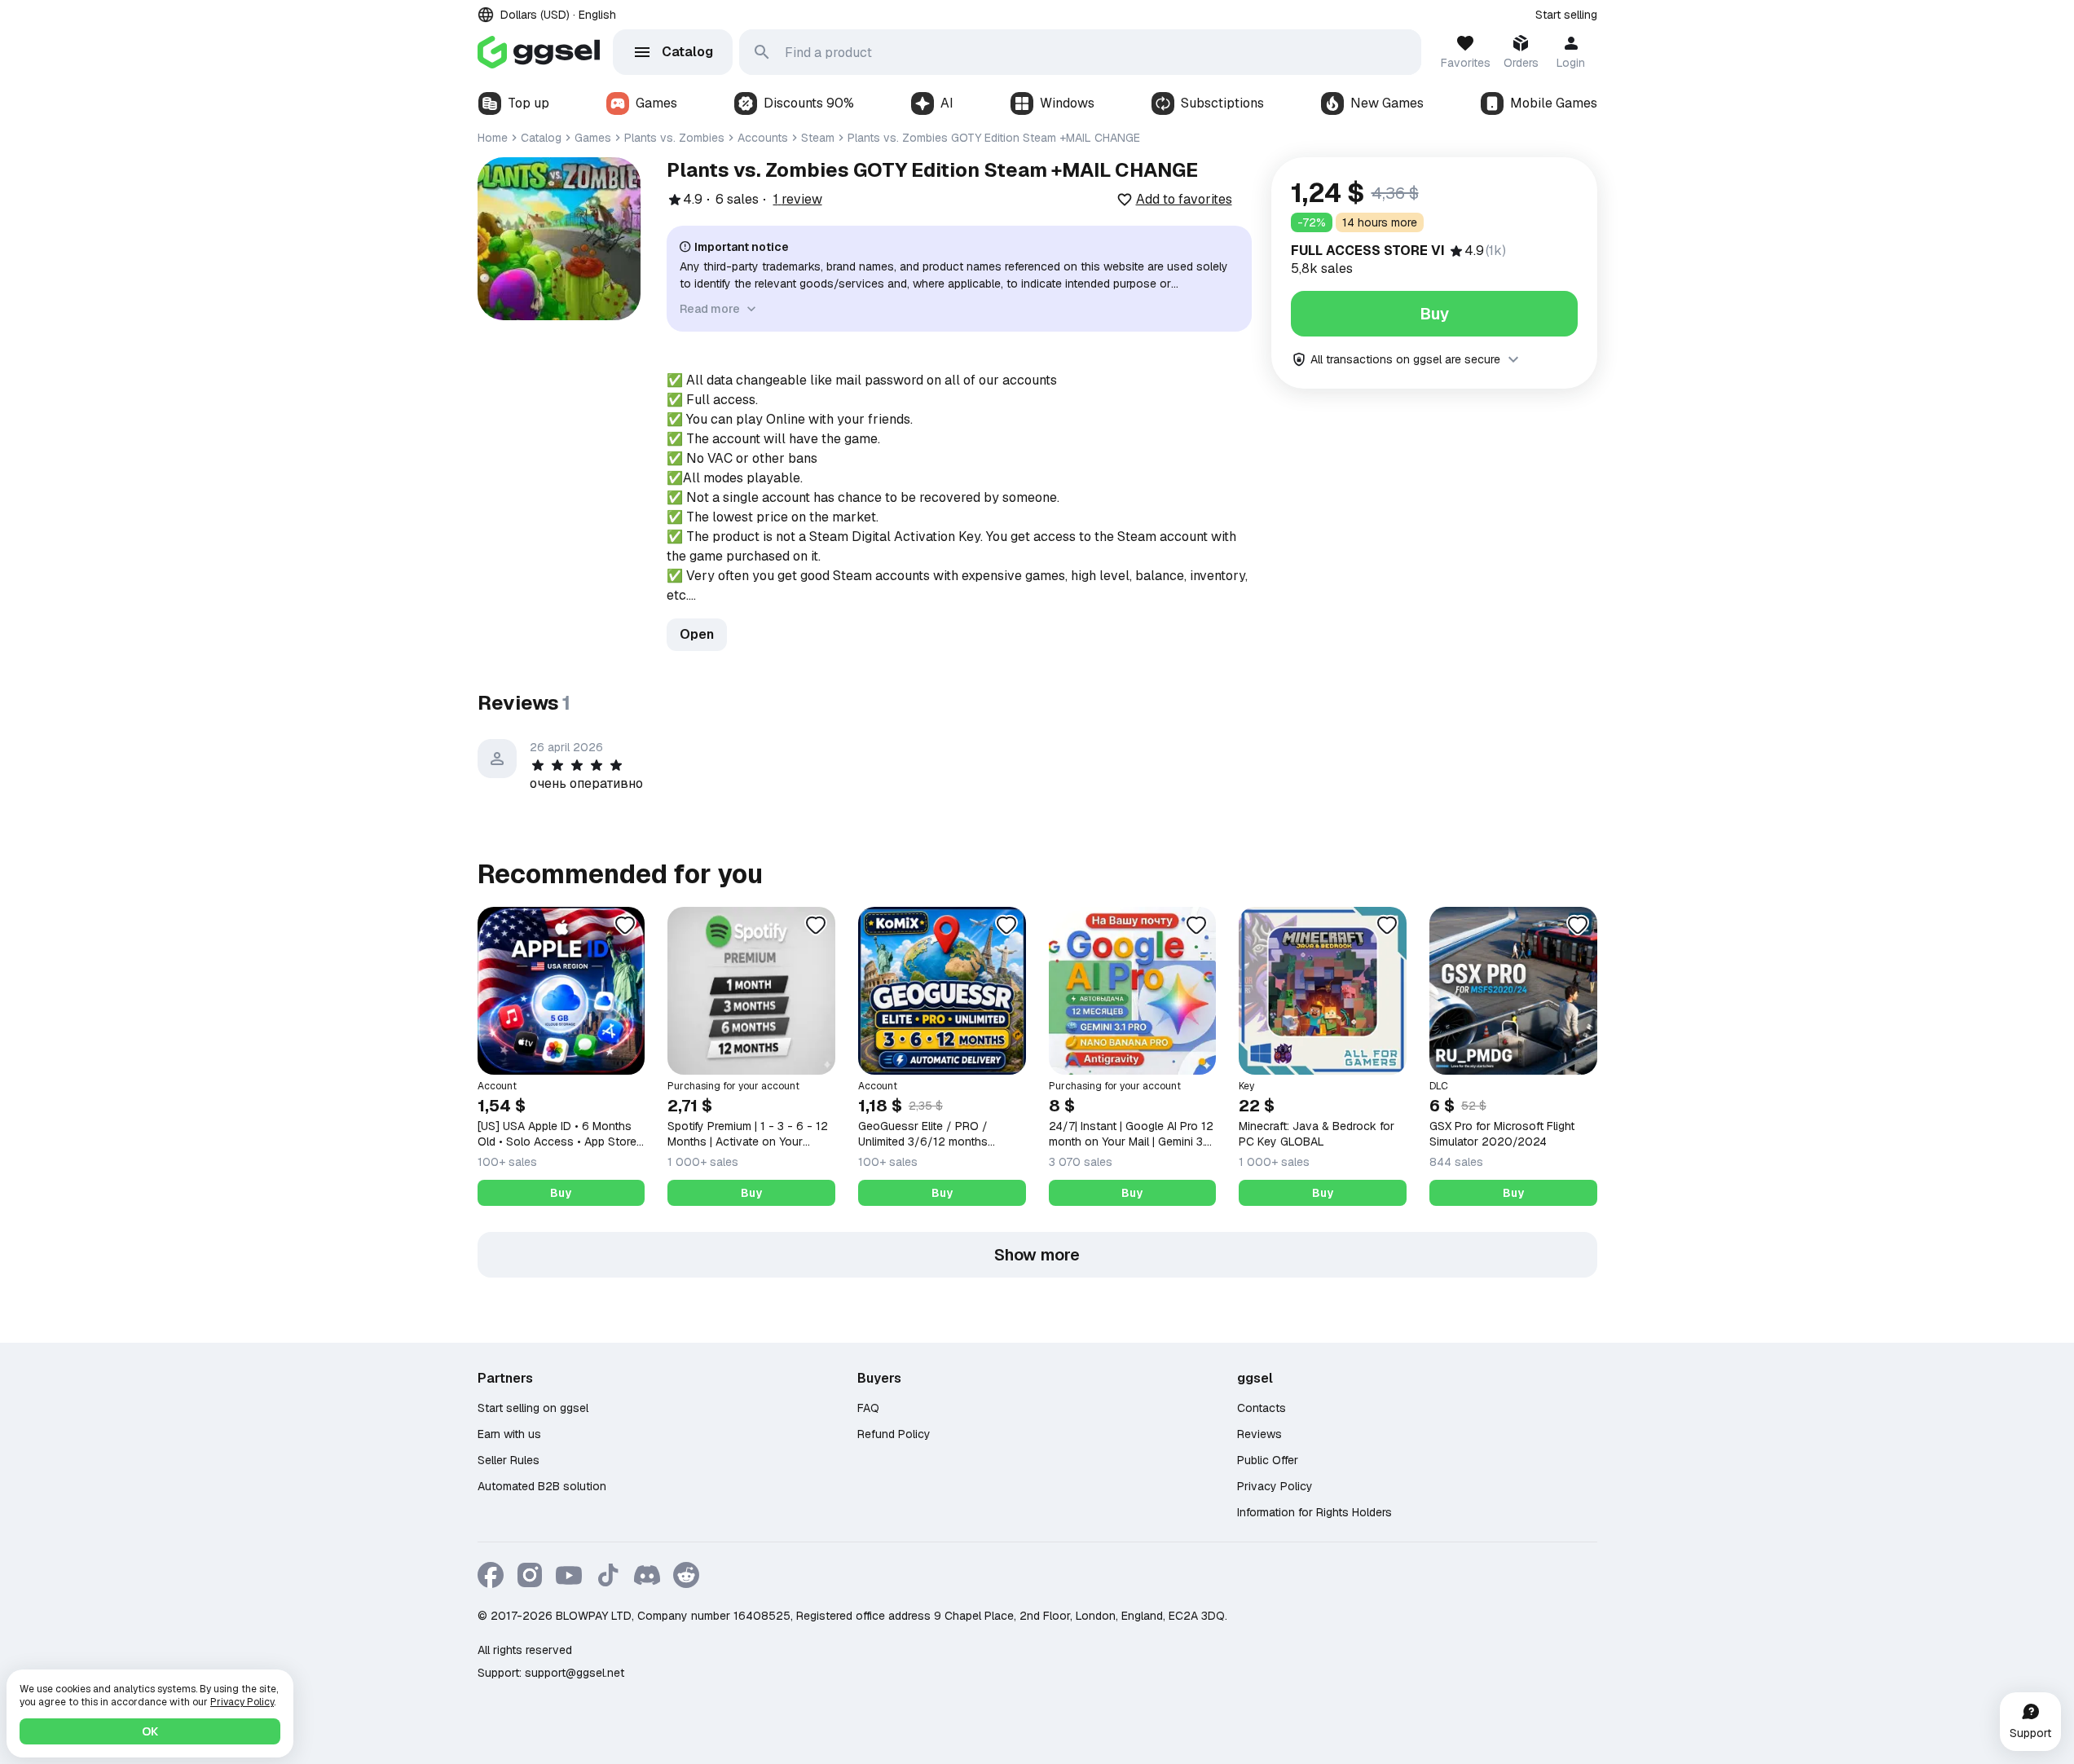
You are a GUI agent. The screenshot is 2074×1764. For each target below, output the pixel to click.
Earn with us (509, 1434)
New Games (1387, 103)
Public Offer (1268, 1460)
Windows (1067, 103)
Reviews (1259, 1434)
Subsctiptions (1222, 103)
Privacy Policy (1275, 1486)
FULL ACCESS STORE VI (1368, 251)
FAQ (868, 1408)
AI (947, 103)
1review (798, 199)
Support (2030, 1733)
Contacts (1262, 1408)
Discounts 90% (809, 103)
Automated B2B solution (542, 1486)
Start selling (1566, 15)
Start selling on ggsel (533, 1408)
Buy (1434, 314)
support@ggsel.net (575, 1673)
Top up (528, 103)
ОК (150, 1731)
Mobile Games (1554, 103)
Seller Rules (509, 1460)
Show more (1037, 1255)
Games (656, 103)
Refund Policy (894, 1434)
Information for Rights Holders (1314, 1512)
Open (697, 634)
